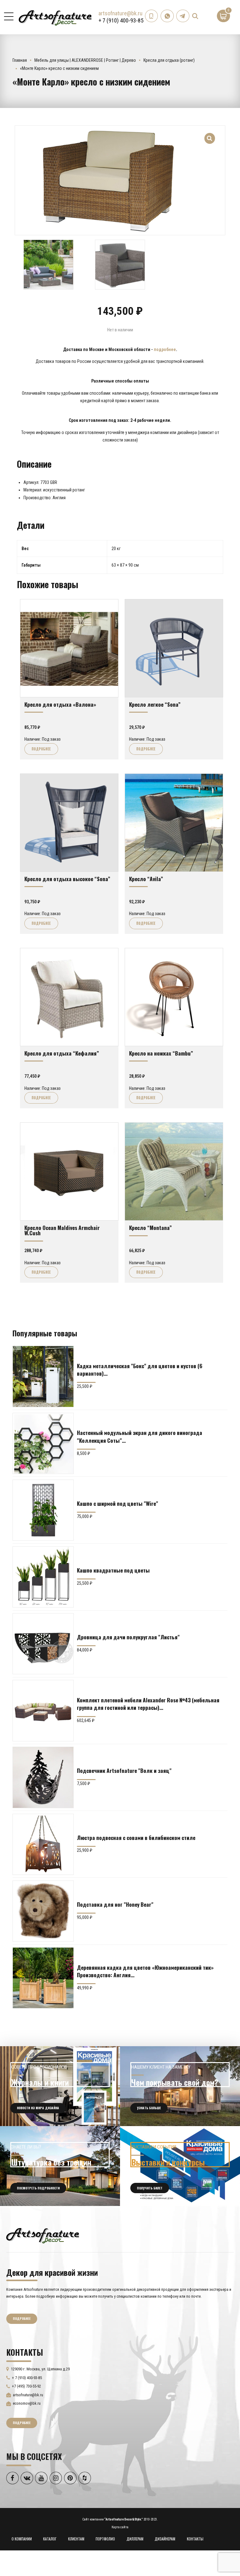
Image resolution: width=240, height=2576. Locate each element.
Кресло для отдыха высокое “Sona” (67, 879)
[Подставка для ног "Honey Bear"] (43, 1911)
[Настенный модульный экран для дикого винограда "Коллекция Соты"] (43, 1443)
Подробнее (41, 749)
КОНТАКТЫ (195, 2539)
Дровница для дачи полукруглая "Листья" (128, 1637)
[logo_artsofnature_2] (43, 2235)
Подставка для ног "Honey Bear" (115, 1904)
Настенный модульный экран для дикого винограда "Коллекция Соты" (140, 1436)
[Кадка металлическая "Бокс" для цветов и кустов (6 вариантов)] (43, 1376)
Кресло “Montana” (150, 1227)
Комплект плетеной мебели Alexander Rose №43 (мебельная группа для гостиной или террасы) (148, 1704)
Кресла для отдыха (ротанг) (169, 60)
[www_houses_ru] (60, 2086)
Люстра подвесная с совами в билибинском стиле (136, 1837)
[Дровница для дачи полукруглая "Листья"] (43, 1644)
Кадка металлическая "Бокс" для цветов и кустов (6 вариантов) (140, 1369)
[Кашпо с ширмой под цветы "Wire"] (43, 1510)
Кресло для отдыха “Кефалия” (62, 1053)
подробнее (165, 349)
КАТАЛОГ (50, 2539)
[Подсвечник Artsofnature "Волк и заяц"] (43, 1777)
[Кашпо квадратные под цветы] (43, 1577)
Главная (20, 60)
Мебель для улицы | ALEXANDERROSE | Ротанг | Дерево (85, 60)
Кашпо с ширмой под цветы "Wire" (117, 1503)
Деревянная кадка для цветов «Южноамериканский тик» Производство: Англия (145, 1971)
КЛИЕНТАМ (76, 2539)
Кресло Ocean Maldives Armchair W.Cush (62, 1230)
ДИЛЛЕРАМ (135, 2539)
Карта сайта (120, 2527)
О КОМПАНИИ (22, 2539)
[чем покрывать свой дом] (180, 2086)
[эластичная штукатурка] (60, 2166)
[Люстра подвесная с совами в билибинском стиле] (43, 1844)
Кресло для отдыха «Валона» (60, 704)
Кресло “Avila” (146, 879)
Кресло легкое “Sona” (155, 704)
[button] (210, 135)
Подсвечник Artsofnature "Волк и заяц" (124, 1770)
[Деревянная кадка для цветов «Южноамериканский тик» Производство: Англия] (43, 1978)
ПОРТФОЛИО (105, 2539)
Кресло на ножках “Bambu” (161, 1053)
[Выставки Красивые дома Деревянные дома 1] (180, 2166)
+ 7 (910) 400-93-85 (121, 20)
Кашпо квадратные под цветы (113, 1570)
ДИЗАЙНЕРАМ (165, 2539)
